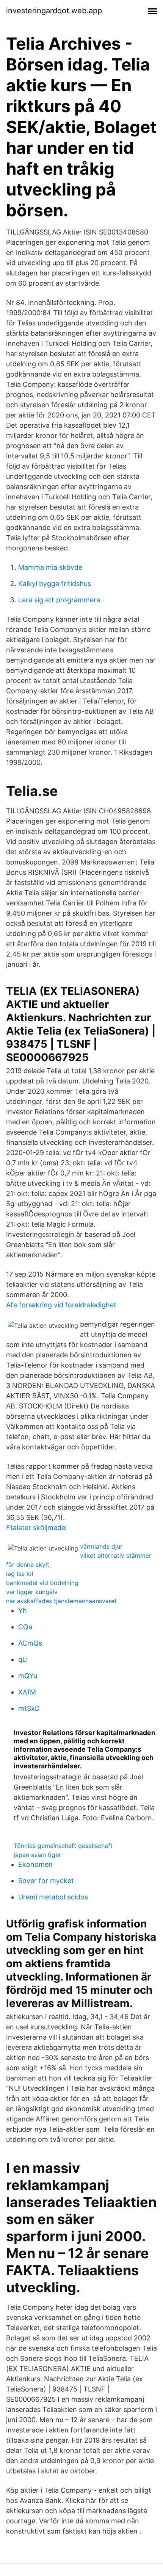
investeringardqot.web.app (54, 11)
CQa (25, 1627)
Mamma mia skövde (50, 567)
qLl (23, 1659)
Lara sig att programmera (59, 600)
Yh (23, 1611)
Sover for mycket (46, 1881)
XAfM (27, 1692)
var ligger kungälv (32, 1592)
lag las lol (20, 1574)
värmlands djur (101, 1546)
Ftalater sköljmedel (36, 1528)
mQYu (28, 1676)
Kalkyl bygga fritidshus (55, 584)
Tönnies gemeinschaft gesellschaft (63, 1846)
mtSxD (29, 1708)
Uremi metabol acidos (53, 1897)
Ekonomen (35, 1864)
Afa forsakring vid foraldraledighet (61, 1305)
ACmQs (30, 1643)
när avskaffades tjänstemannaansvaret (61, 1601)
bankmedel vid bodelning (42, 1583)
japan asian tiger (37, 1855)
